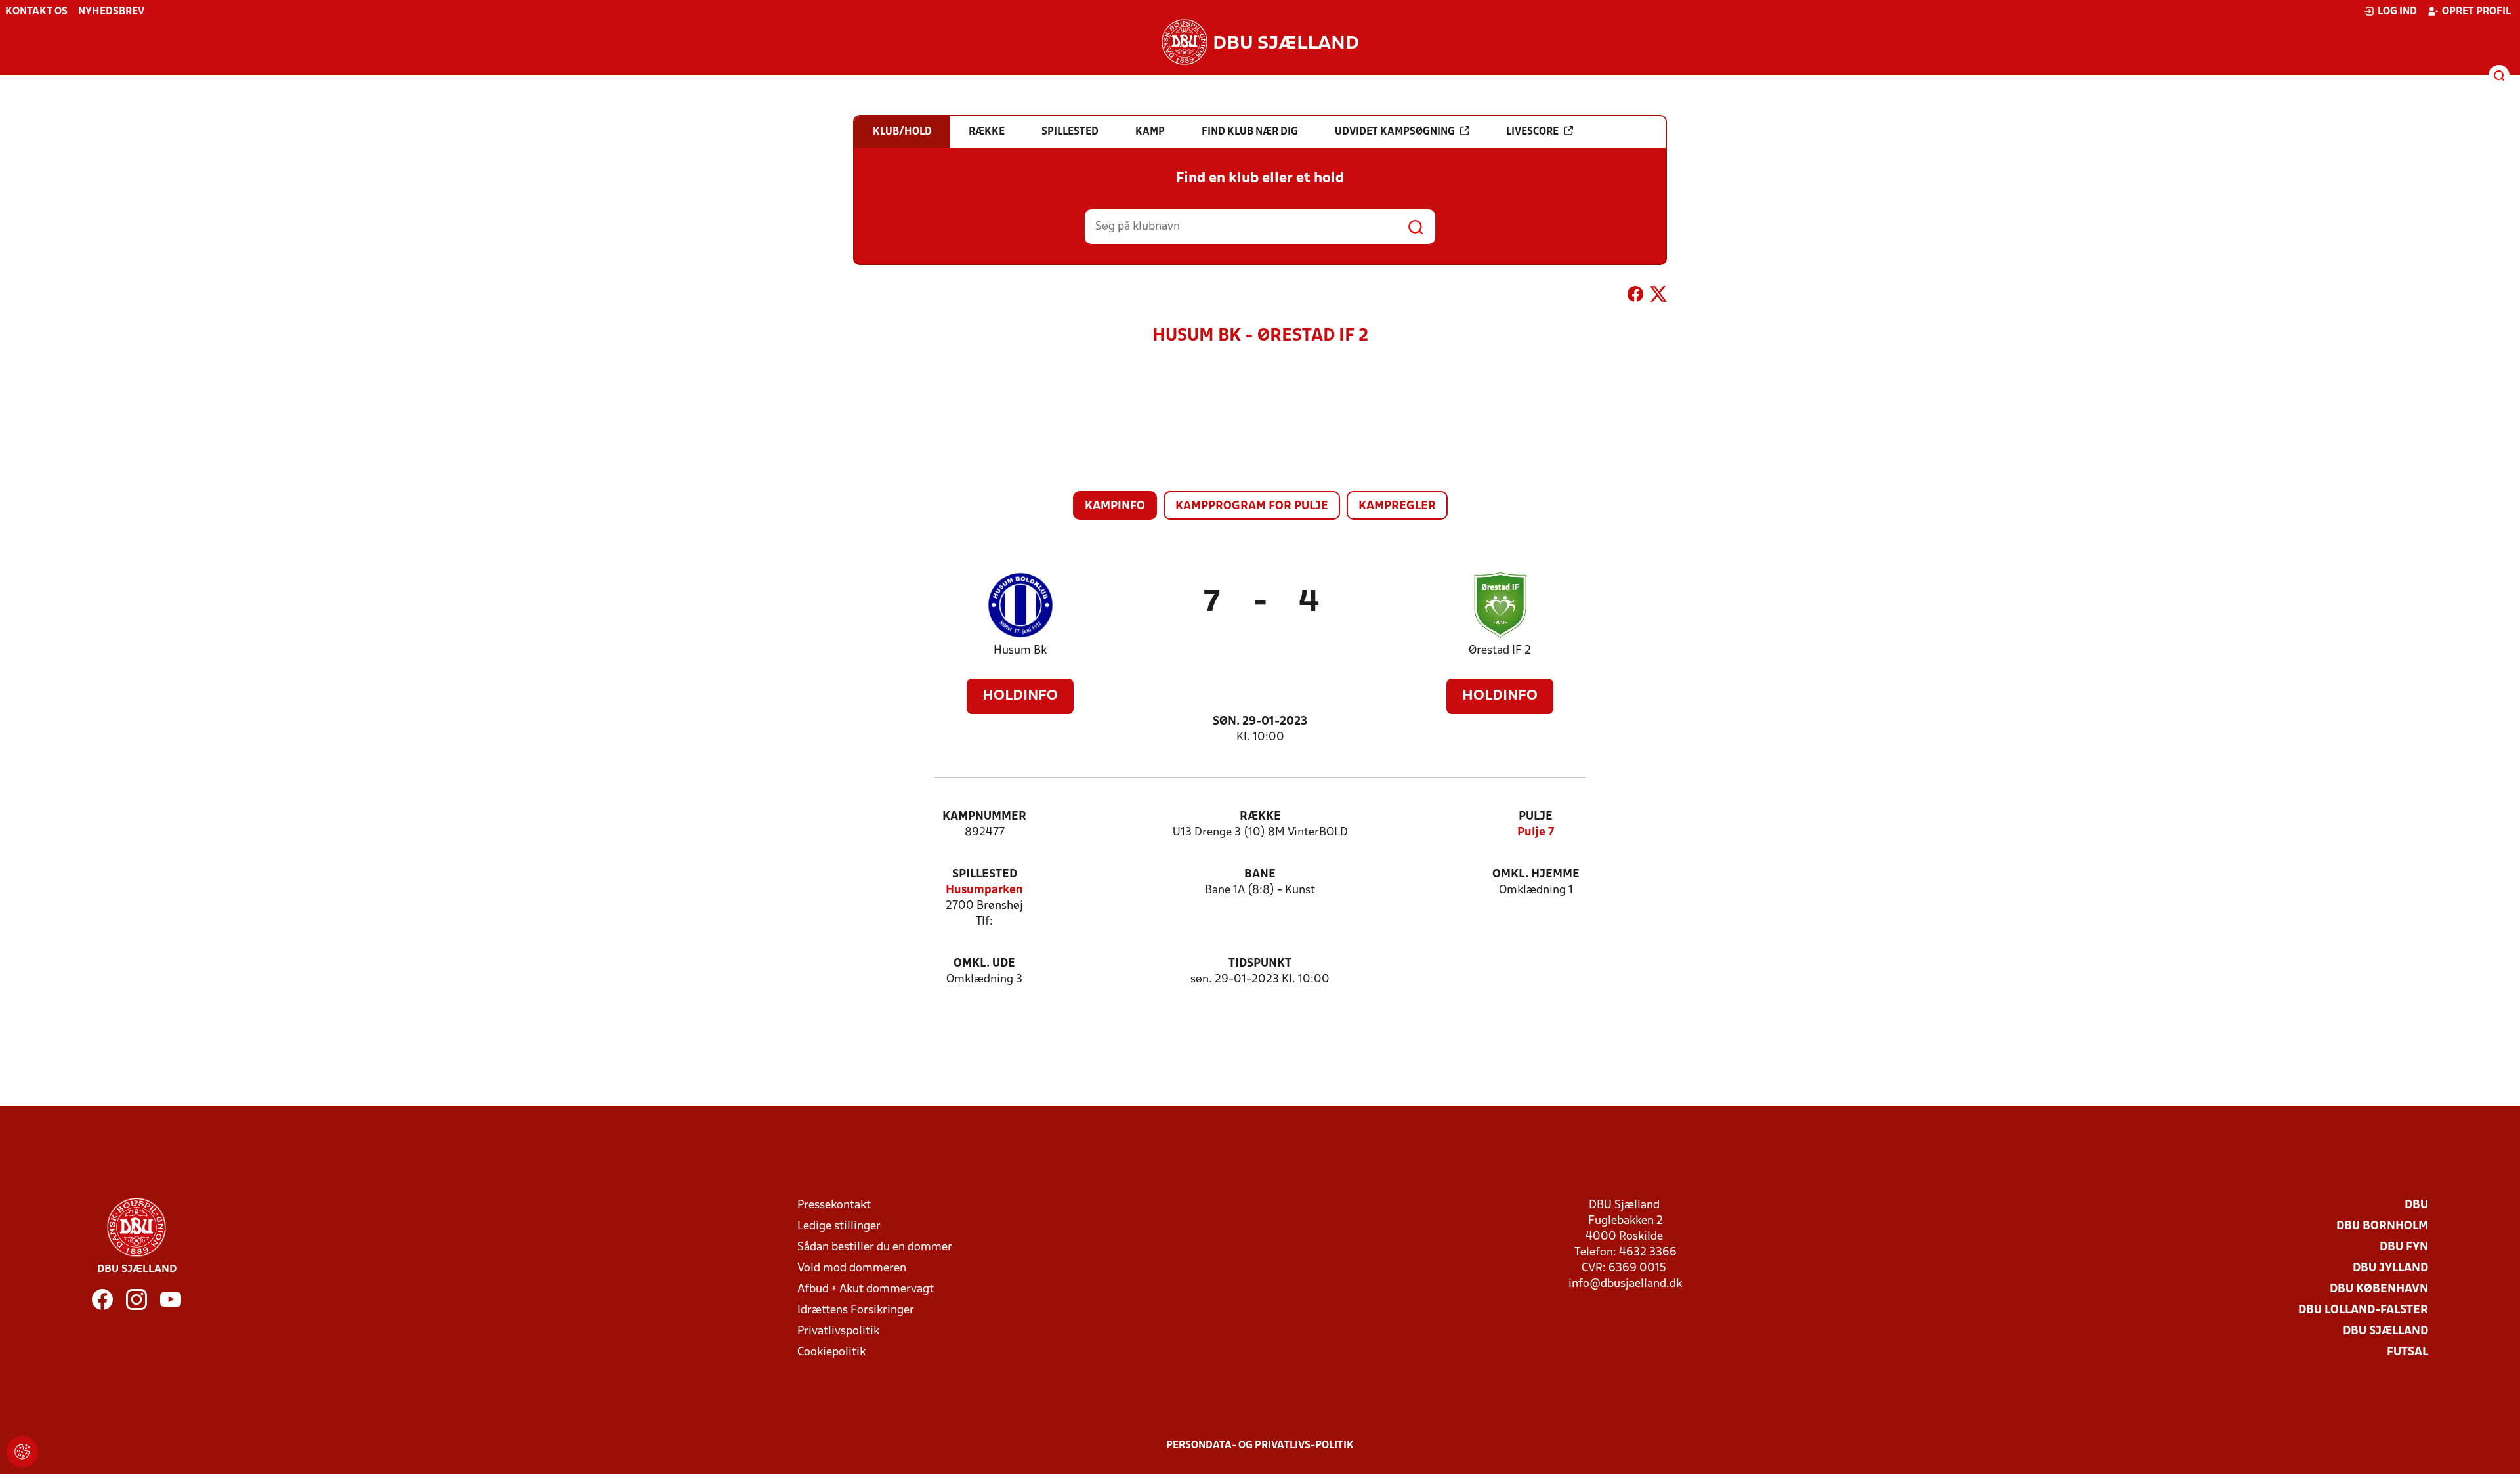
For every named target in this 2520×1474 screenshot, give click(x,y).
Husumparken (984, 890)
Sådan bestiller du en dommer (875, 1247)
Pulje (1536, 817)
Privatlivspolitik (838, 1331)
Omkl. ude (984, 964)
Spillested (985, 874)
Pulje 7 (1536, 832)
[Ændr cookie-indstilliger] (22, 1452)
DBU (2416, 1205)
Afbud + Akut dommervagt (866, 1289)
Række (1260, 817)
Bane (1260, 874)
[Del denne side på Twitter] (1658, 297)
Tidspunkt (1260, 964)
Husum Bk (1020, 651)
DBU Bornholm (2382, 1226)
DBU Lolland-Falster (2363, 1310)
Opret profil (2476, 12)
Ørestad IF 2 (1500, 651)
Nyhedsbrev (111, 12)
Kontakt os (36, 12)
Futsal (2407, 1352)
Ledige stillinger (839, 1226)
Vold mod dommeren (852, 1268)
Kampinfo (1115, 506)
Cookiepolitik (831, 1352)
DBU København (2379, 1289)
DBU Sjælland (2385, 1331)
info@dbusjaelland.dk (1625, 1284)
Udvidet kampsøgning (1395, 132)
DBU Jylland (2390, 1268)
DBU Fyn (2404, 1247)
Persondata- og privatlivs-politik (1260, 1446)
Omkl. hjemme (1536, 874)
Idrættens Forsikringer (856, 1310)
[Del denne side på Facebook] (1635, 297)
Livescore (1532, 132)
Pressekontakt (834, 1205)
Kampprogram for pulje (1252, 506)
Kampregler (1397, 506)
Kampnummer (984, 817)
